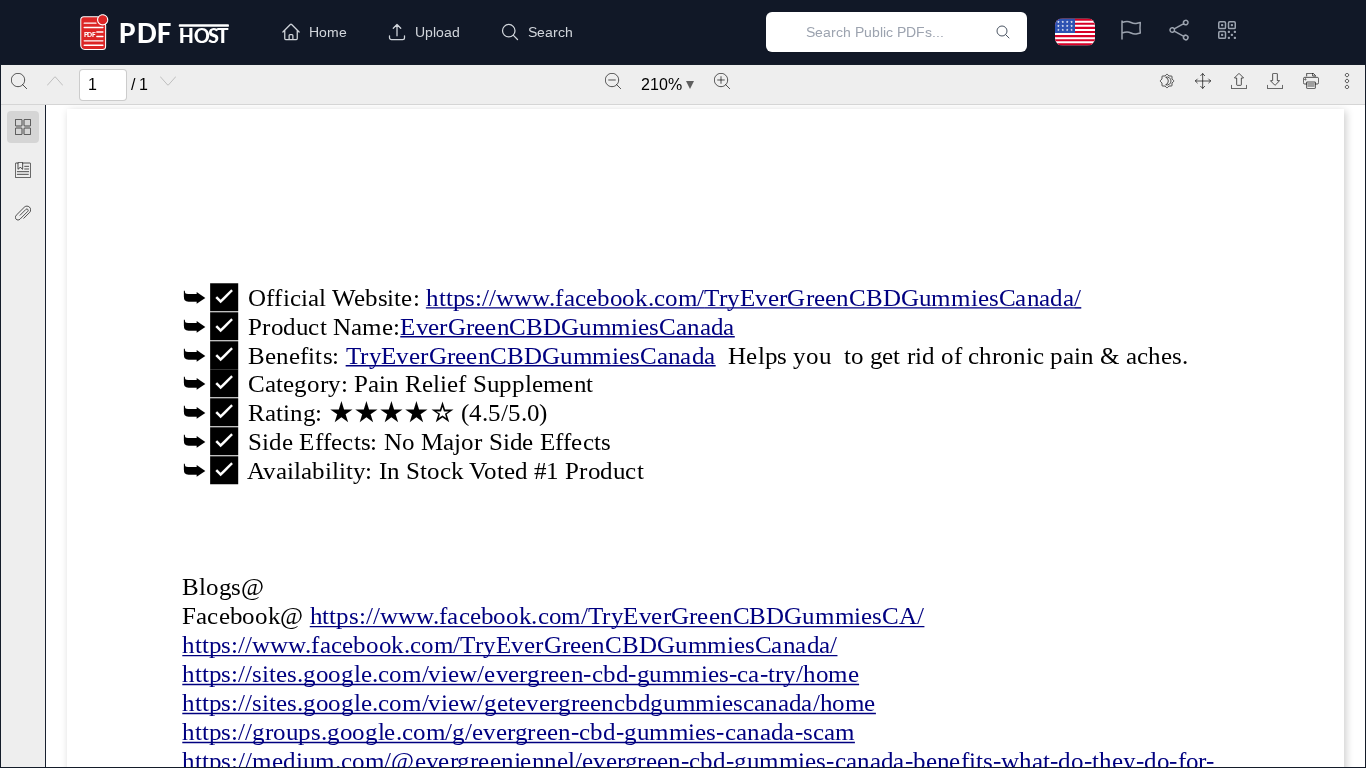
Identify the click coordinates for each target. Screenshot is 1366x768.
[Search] (19, 81)
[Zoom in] (722, 81)
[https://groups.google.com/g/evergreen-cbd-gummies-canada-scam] (518, 731)
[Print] (1311, 81)
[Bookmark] (23, 170)
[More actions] (1347, 81)
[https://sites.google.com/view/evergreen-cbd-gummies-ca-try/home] (520, 673)
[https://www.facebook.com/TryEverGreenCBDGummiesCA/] (616, 615)
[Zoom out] (613, 81)
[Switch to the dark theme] (1167, 81)
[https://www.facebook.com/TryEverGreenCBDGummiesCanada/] (565, 296)
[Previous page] (55, 81)
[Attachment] (23, 213)
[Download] (1275, 81)
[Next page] (168, 81)
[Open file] (1239, 81)
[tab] (23, 130)
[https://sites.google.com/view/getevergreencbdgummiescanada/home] (529, 702)
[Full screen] (1203, 81)
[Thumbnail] (23, 127)
